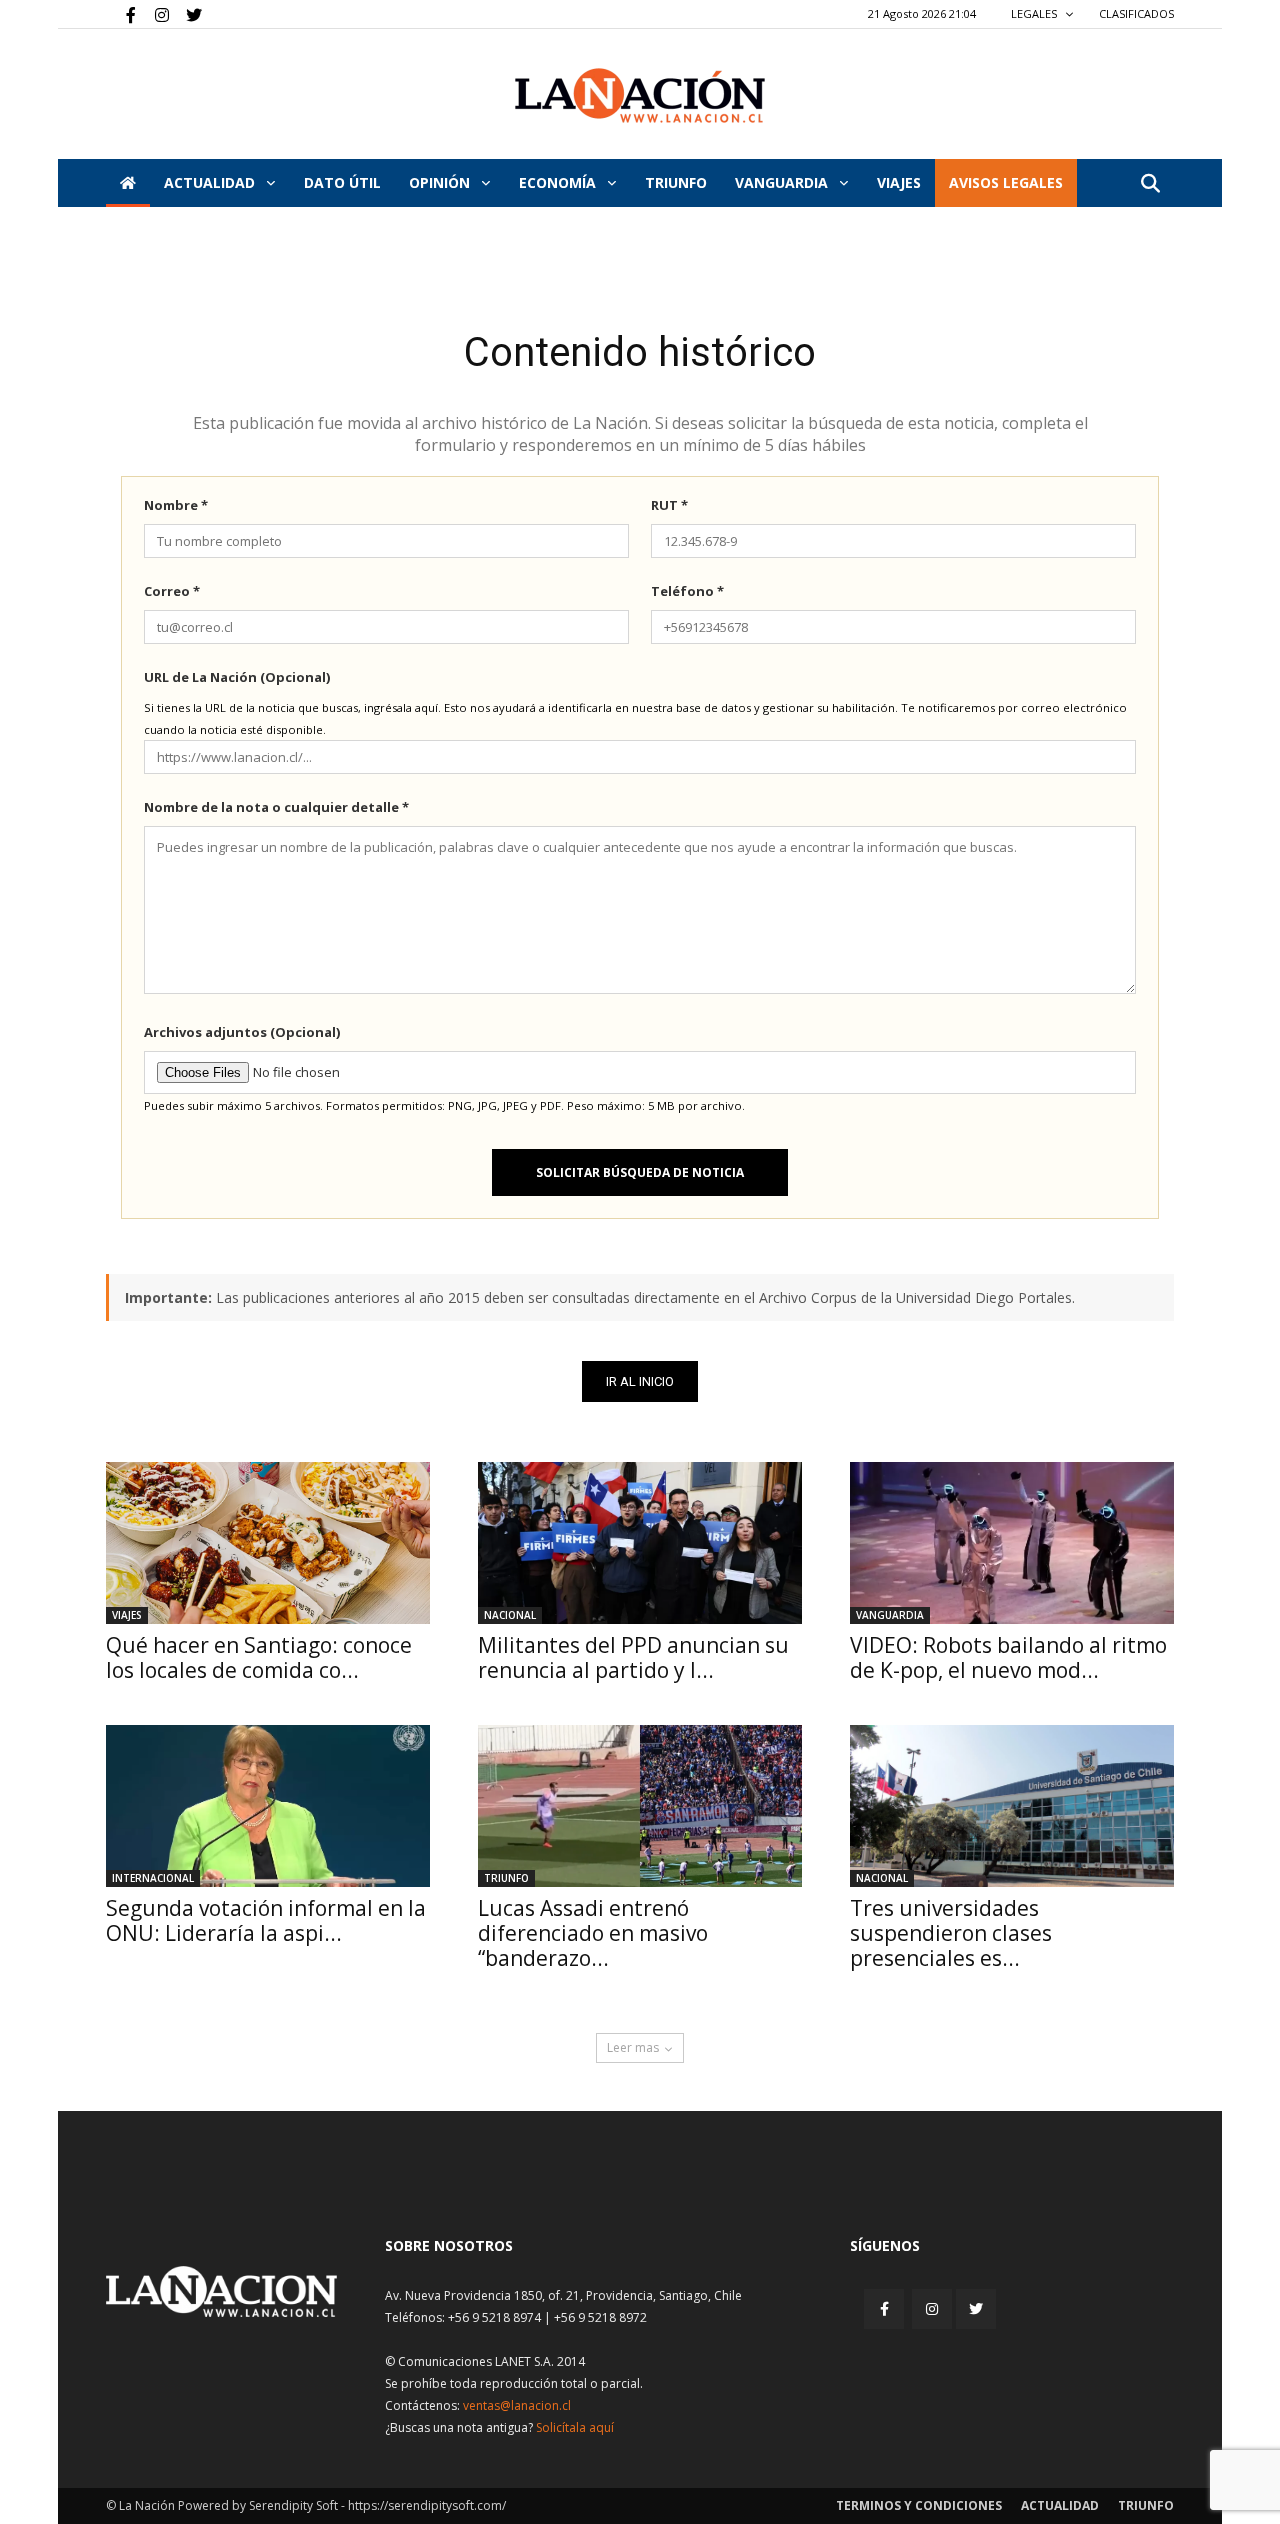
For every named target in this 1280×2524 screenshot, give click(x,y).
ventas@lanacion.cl (517, 2405)
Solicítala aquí (575, 2427)
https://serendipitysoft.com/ (427, 2505)
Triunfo (676, 182)
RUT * (669, 505)
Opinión (441, 182)
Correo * (172, 591)
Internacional (153, 1878)
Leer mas (633, 2047)
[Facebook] (121, 14)
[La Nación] (640, 95)
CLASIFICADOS (1136, 13)
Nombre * (176, 505)
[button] (1150, 184)
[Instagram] (154, 14)
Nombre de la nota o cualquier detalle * (276, 807)
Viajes (127, 1615)
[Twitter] (187, 14)
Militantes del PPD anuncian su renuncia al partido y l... (633, 1657)
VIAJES (899, 182)
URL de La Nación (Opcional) (237, 677)
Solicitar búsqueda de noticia (640, 1172)
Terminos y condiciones (919, 2505)
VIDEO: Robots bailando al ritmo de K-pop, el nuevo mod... (1008, 1657)
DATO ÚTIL (342, 182)
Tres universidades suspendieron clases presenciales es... (951, 1933)
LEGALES (1035, 13)
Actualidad (211, 182)
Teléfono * (687, 591)
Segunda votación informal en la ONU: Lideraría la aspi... (266, 1920)
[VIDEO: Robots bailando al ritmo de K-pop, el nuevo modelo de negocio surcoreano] (1012, 1543)
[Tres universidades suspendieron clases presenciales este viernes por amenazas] (1012, 1806)
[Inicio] (128, 183)
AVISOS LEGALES (1006, 182)
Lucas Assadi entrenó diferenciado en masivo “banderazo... (593, 1933)
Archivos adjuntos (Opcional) (242, 1032)
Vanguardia (783, 182)
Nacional (510, 1615)
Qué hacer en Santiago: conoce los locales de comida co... (259, 1657)
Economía (559, 182)
